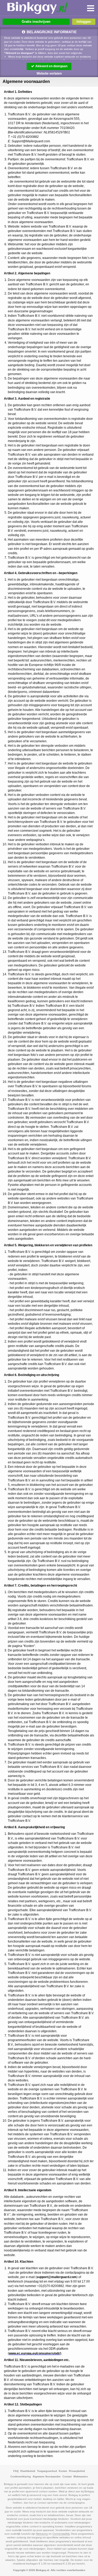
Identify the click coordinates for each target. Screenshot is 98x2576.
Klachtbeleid (28, 2471)
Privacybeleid (77, 2471)
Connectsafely (61, 2534)
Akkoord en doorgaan (51, 66)
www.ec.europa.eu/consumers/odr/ (35, 2353)
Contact (67, 2477)
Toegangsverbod (47, 2471)
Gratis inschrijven (36, 22)
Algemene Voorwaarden (47, 2477)
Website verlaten (49, 73)
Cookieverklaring (21, 2477)
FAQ (16, 2471)
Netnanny (42, 2534)
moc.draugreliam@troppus (57, 2277)
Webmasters (81, 2477)
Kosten (63, 2471)
